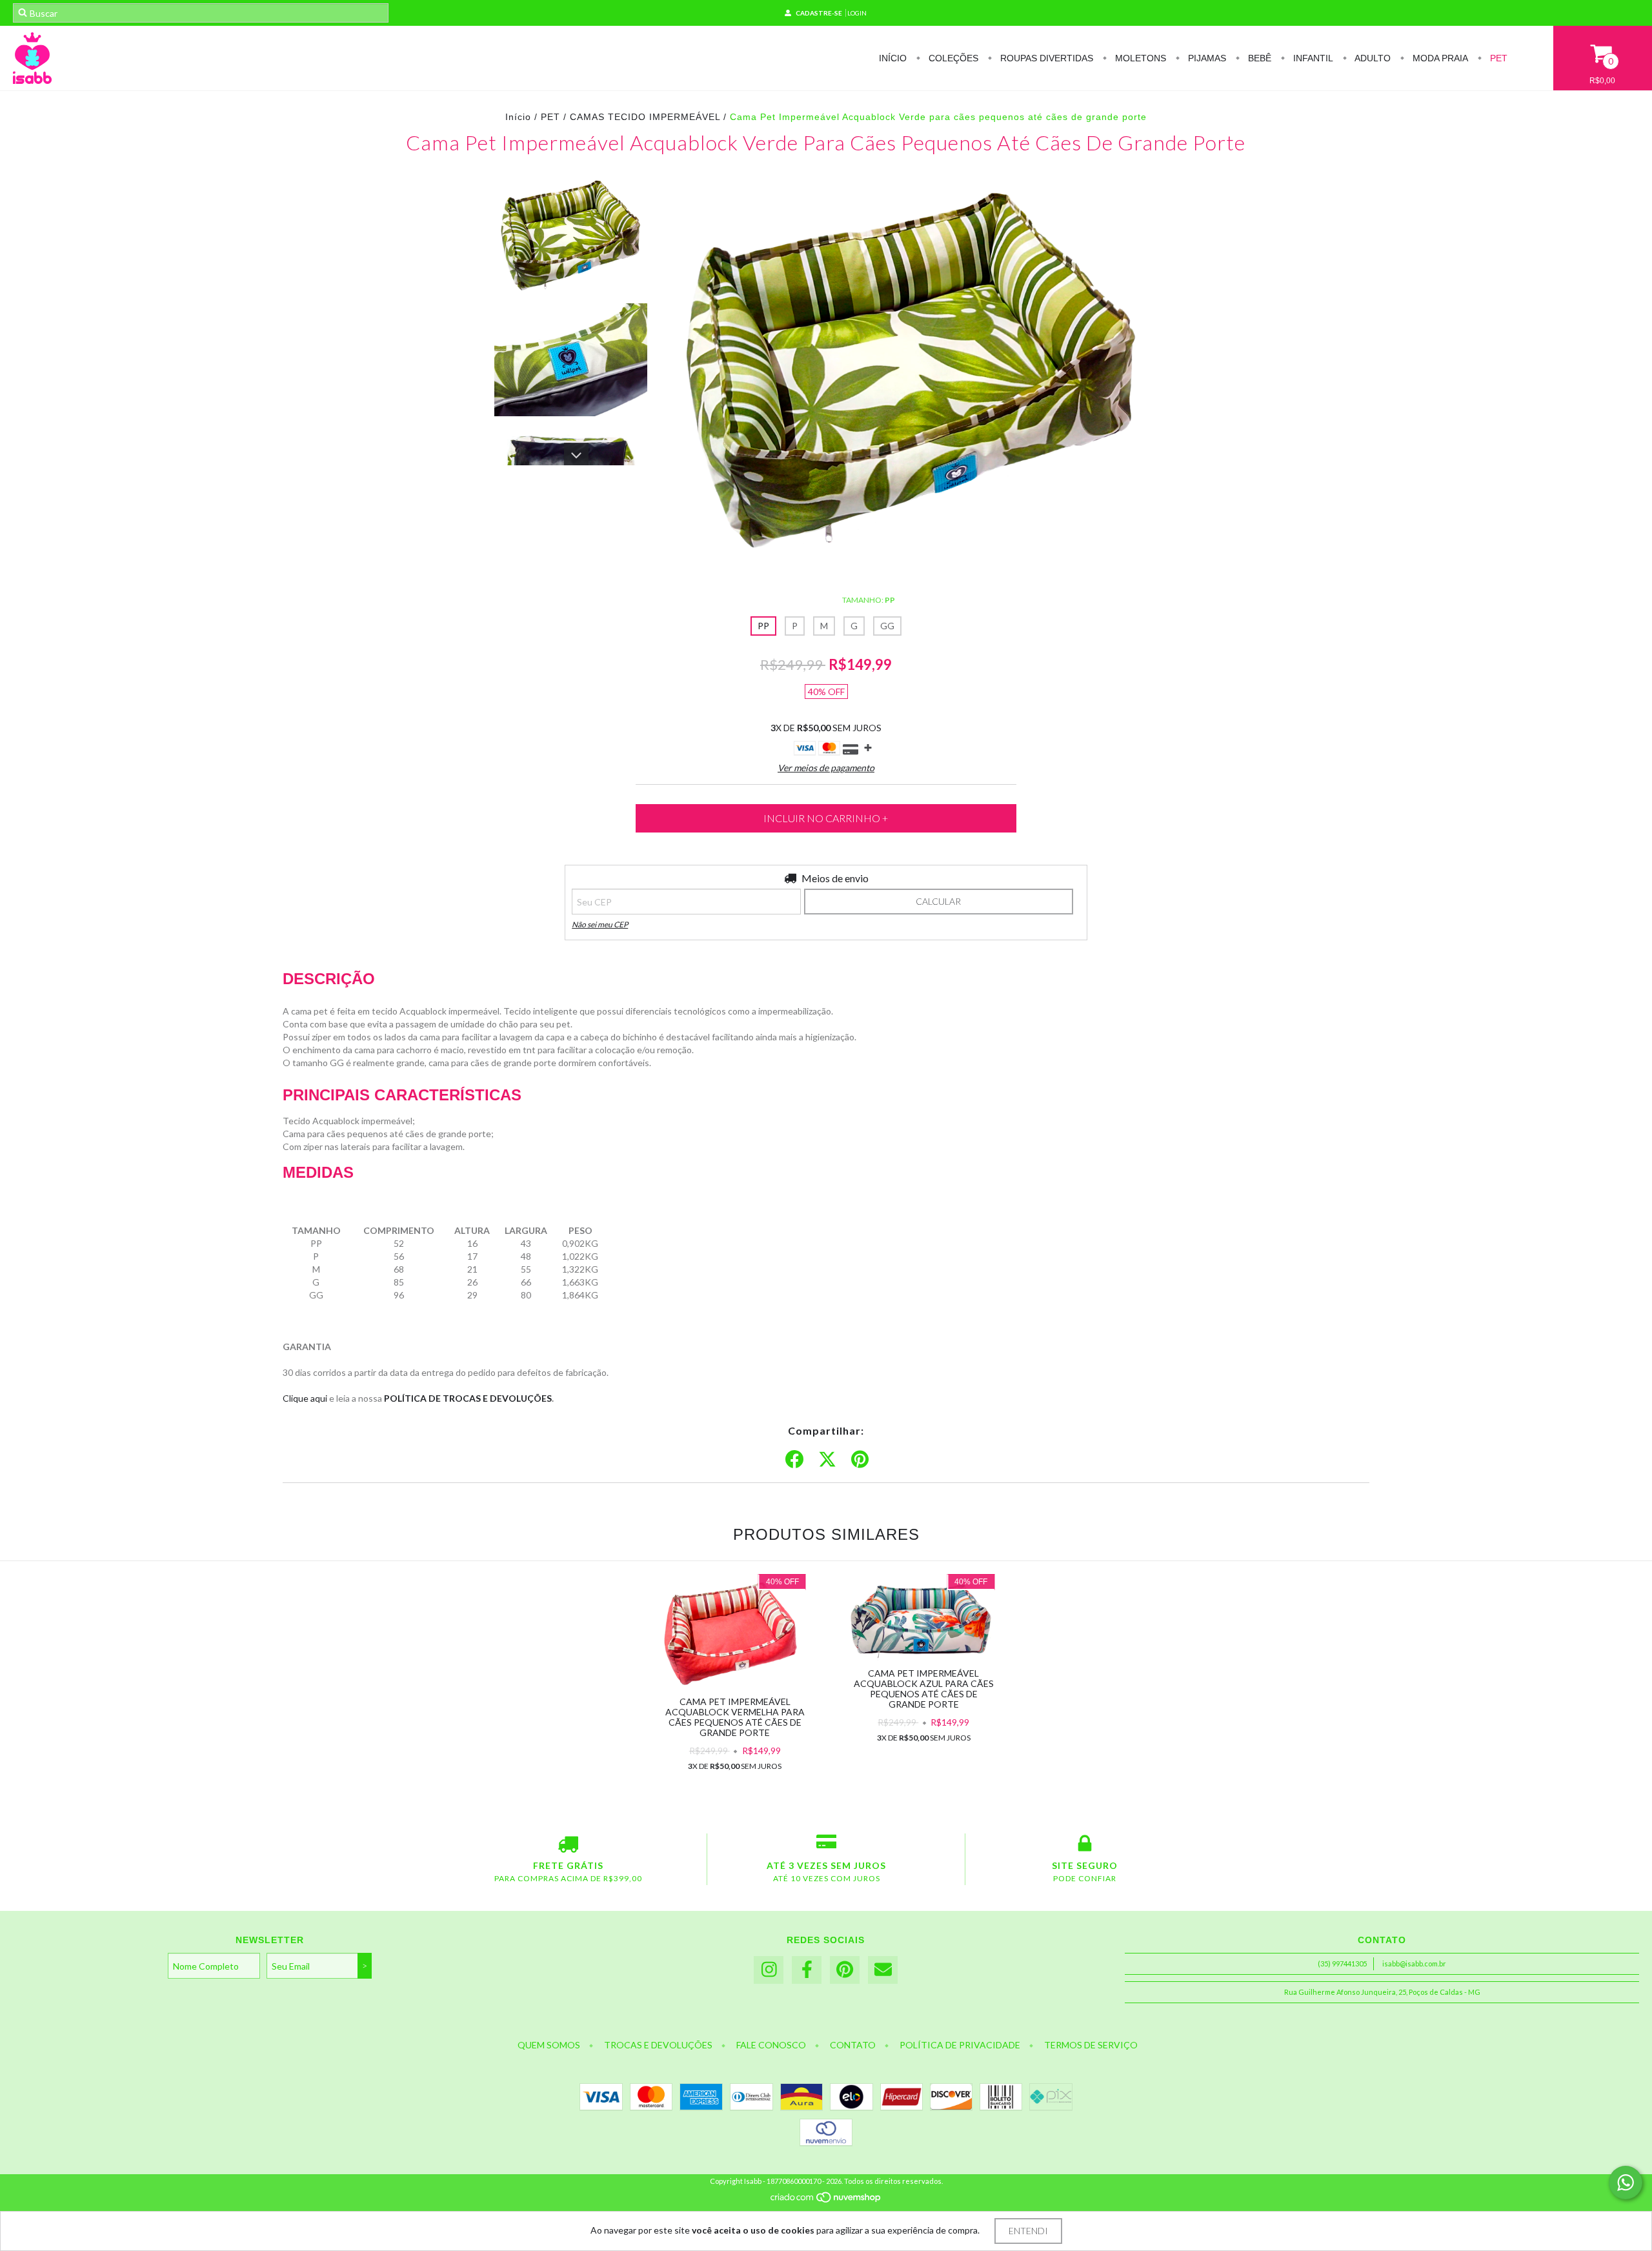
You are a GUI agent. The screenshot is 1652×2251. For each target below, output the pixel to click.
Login (857, 13)
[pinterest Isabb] (845, 1970)
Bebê (1258, 58)
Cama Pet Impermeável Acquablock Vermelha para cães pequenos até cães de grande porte (735, 1717)
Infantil (1312, 58)
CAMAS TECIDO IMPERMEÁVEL (645, 117)
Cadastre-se (819, 13)
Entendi (1028, 2231)
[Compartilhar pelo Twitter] (827, 1460)
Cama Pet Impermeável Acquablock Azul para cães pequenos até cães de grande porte (924, 1689)
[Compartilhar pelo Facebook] (794, 1460)
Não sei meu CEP (600, 924)
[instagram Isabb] (769, 1970)
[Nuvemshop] (826, 2201)
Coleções (952, 58)
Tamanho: (869, 600)
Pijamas (1206, 58)
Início (893, 58)
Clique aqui (305, 1398)
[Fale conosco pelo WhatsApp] (1626, 2183)
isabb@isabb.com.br (1414, 1963)
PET (1497, 58)
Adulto (1372, 58)
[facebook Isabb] (807, 1970)
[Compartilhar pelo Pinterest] (860, 1460)
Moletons (1139, 58)
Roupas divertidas (1045, 58)
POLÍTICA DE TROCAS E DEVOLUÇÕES (468, 1398)
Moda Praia (1439, 58)
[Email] (883, 1970)
